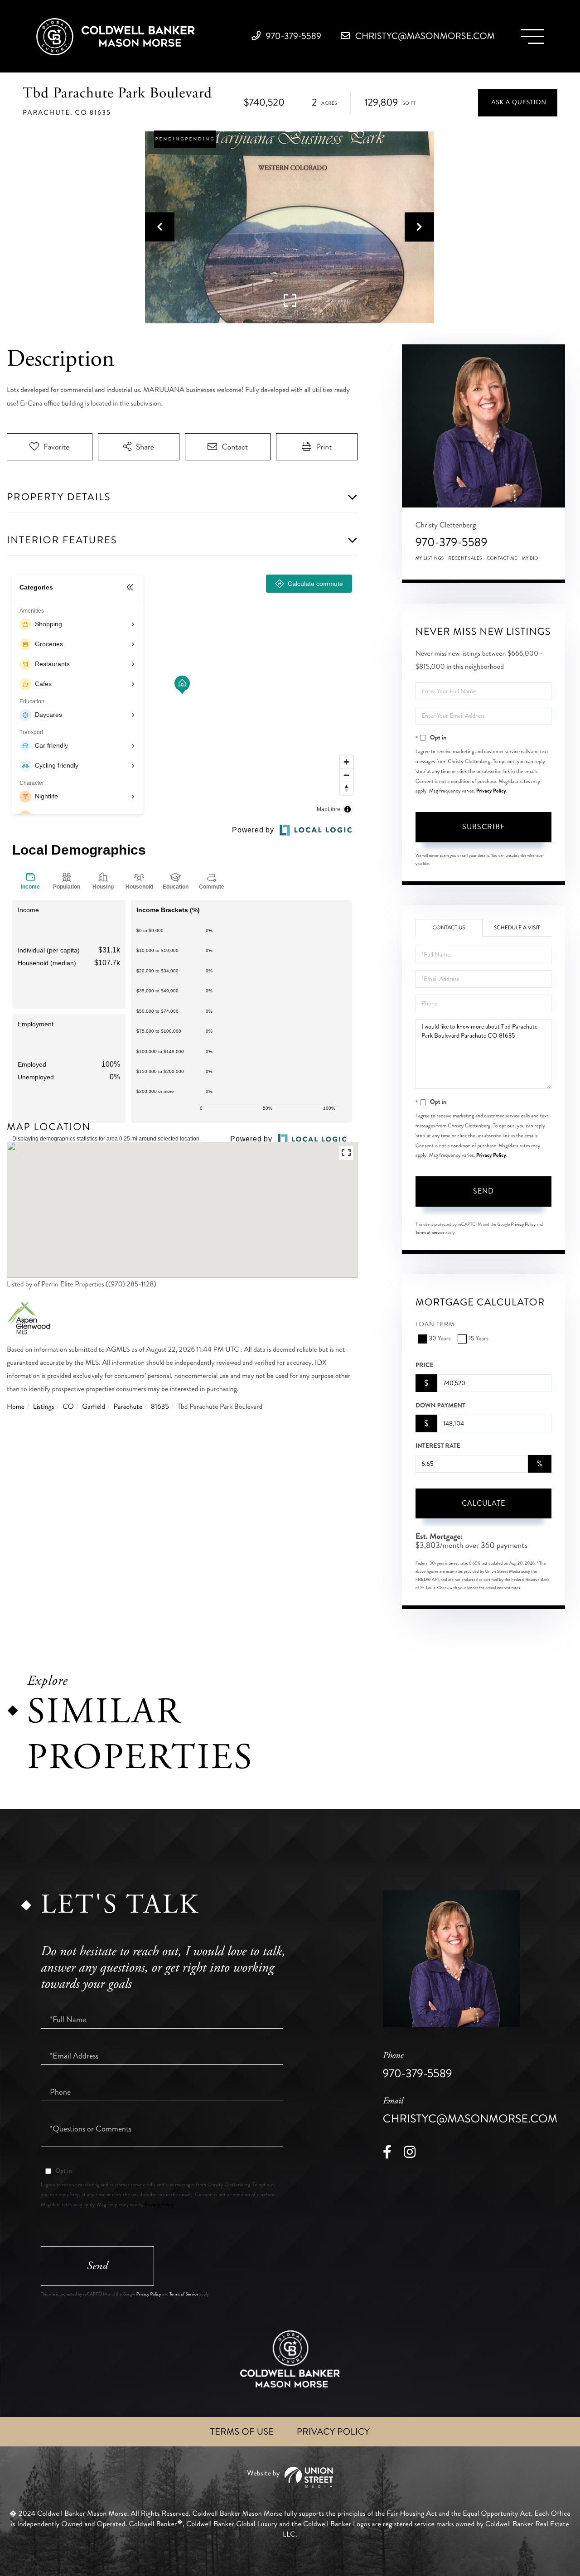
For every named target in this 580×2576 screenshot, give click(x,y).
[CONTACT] (518, 103)
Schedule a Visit (517, 928)
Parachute (128, 1407)
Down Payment (440, 1406)
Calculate (483, 1503)
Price (425, 1365)
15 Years (478, 1339)
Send (483, 1191)
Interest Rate (438, 1446)
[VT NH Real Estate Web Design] (290, 2477)
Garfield (94, 1407)
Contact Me (502, 558)
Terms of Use (242, 2432)
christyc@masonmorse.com (424, 36)
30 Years (440, 1339)
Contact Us (449, 928)
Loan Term (435, 1325)
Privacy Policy (491, 791)
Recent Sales (465, 558)
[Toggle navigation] (532, 36)
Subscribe (483, 827)
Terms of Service (430, 1232)
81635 (160, 1407)
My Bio (530, 558)
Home (16, 1407)
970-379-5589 (292, 36)
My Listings (430, 558)
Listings (44, 1407)
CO (68, 1407)
